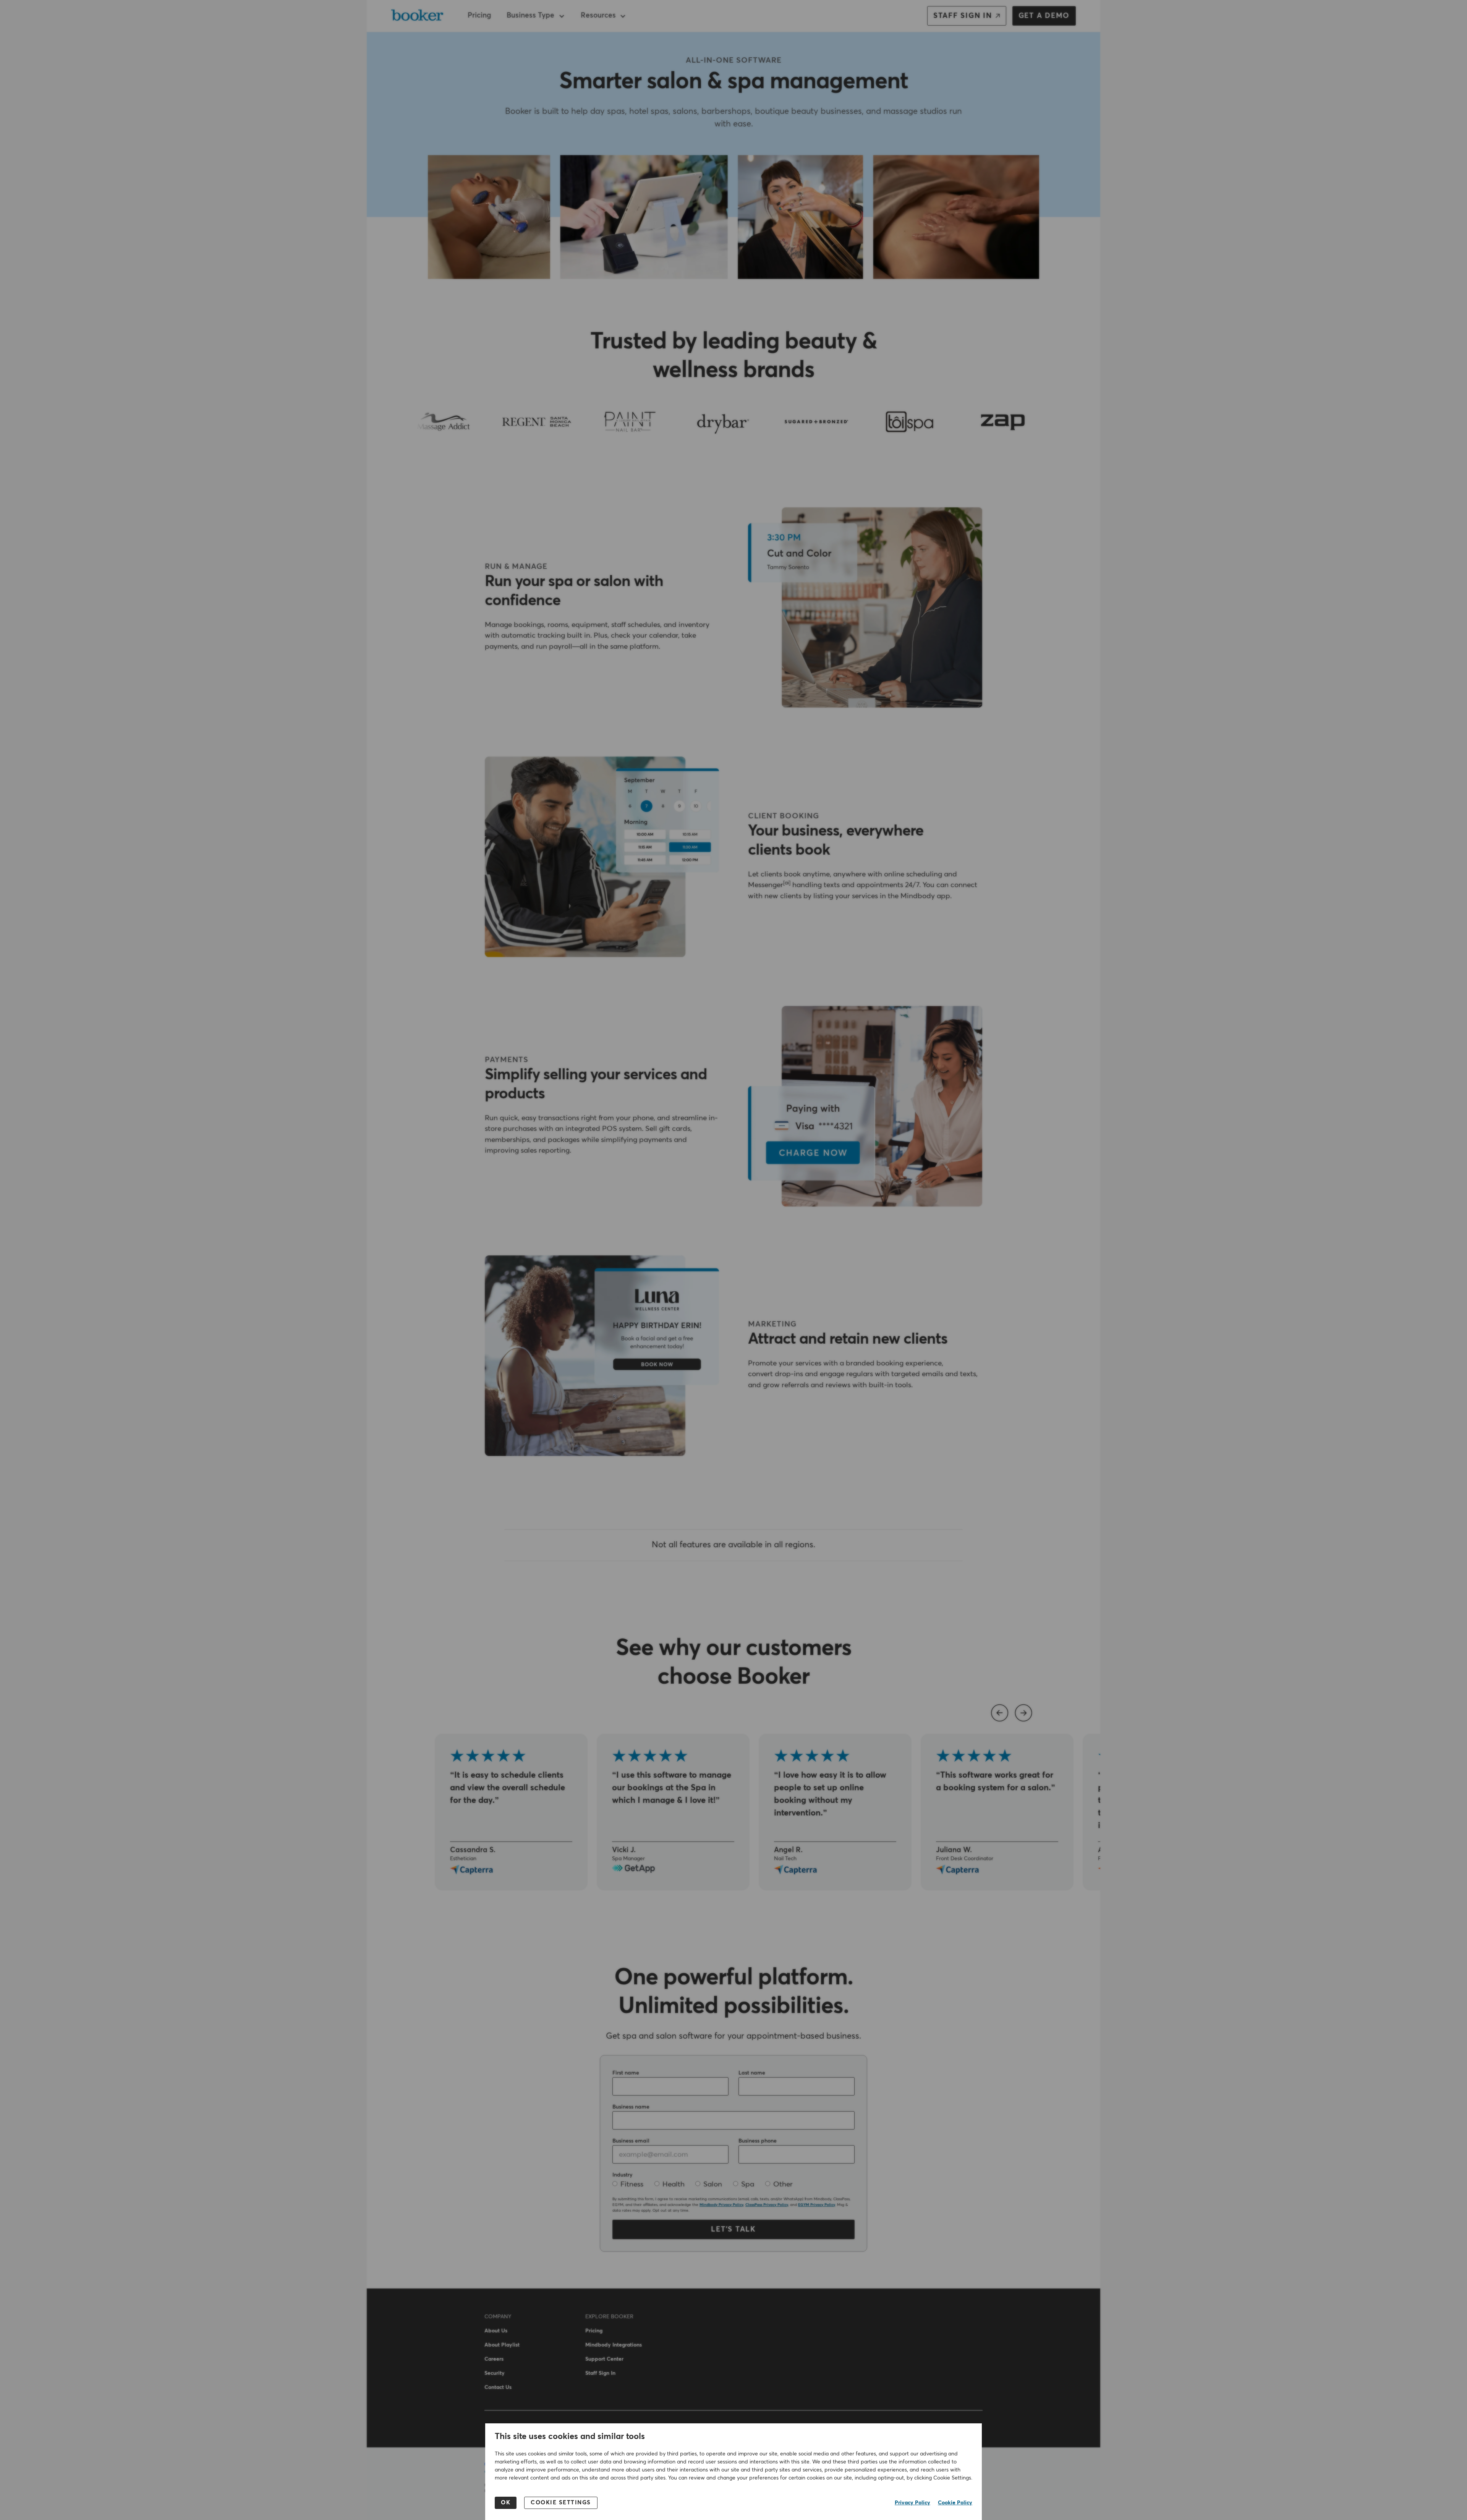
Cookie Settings (561, 2503)
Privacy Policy (912, 2503)
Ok (506, 2503)
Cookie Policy (955, 2503)
